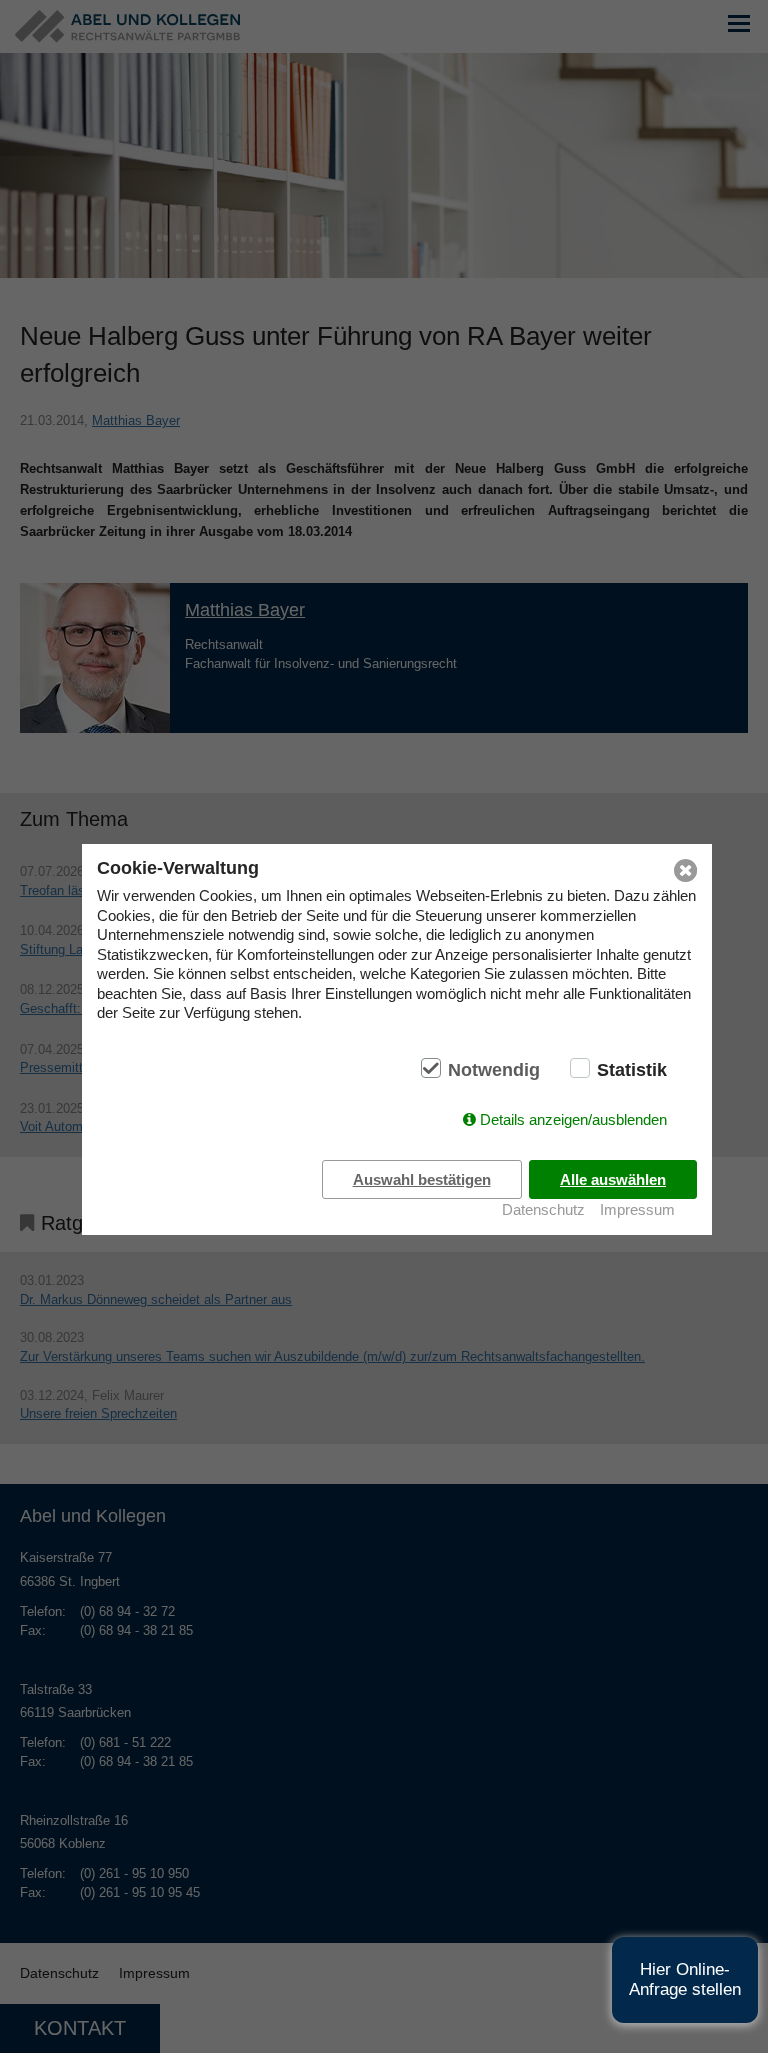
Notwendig (494, 1070)
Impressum (637, 1209)
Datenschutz (543, 1209)
